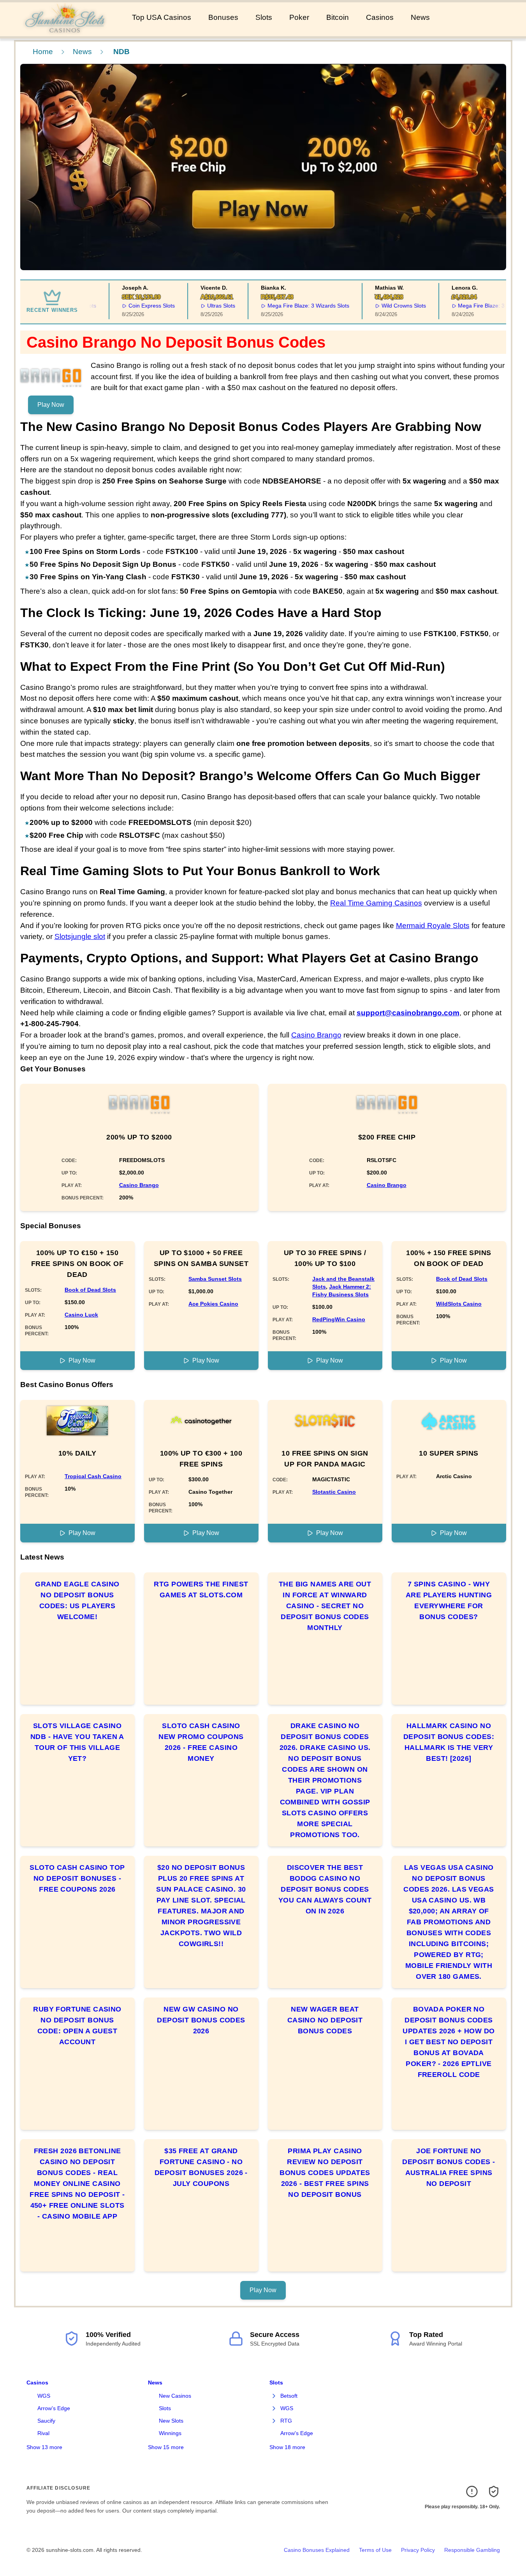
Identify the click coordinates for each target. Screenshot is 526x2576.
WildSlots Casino (459, 1304)
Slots (264, 17)
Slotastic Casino (334, 1492)
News (420, 17)
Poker (299, 17)
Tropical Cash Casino (93, 1476)
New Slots (171, 2421)
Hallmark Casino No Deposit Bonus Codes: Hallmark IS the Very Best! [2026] (449, 1742)
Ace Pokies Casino (213, 1304)
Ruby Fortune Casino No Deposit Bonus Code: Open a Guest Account (77, 2026)
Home (43, 52)
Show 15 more (166, 2447)
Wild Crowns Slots (384, 306)
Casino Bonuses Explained (317, 2550)
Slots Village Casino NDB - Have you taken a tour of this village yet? (77, 1742)
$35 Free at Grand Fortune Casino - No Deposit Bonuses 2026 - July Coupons (201, 2167)
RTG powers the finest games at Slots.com (201, 1590)
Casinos (380, 17)
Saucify (46, 2421)
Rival (43, 2433)
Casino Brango (316, 1035)
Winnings (170, 2433)
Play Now (51, 405)
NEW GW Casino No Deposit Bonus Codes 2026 (201, 2020)
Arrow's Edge (54, 2408)
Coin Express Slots (132, 306)
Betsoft (289, 2396)
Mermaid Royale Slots (433, 926)
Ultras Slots (201, 306)
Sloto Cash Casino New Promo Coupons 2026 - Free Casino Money (201, 1742)
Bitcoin (338, 17)
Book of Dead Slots (90, 1290)
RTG (286, 2421)
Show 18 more (287, 2447)
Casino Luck (81, 1315)
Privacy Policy (418, 2550)
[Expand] (274, 2396)
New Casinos (175, 2396)
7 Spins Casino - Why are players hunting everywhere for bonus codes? (449, 1600)
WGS (44, 2396)
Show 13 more (44, 2447)
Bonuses (223, 17)
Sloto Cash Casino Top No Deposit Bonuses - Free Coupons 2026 (77, 1878)
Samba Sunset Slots (215, 1279)
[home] (64, 31)
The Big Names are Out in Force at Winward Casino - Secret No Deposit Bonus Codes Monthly (325, 1606)
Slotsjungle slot (80, 936)
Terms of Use (375, 2550)
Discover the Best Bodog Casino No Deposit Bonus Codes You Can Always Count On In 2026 (325, 1889)
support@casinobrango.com (408, 1013)
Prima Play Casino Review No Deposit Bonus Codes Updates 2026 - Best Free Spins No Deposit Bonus (325, 2173)
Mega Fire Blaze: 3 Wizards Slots (289, 306)
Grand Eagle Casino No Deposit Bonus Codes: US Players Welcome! (77, 1600)
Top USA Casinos (162, 17)
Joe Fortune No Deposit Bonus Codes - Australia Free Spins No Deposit (449, 2167)
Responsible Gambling (472, 2550)
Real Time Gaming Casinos (376, 903)
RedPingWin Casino (339, 1319)
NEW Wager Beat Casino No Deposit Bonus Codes (325, 2020)
